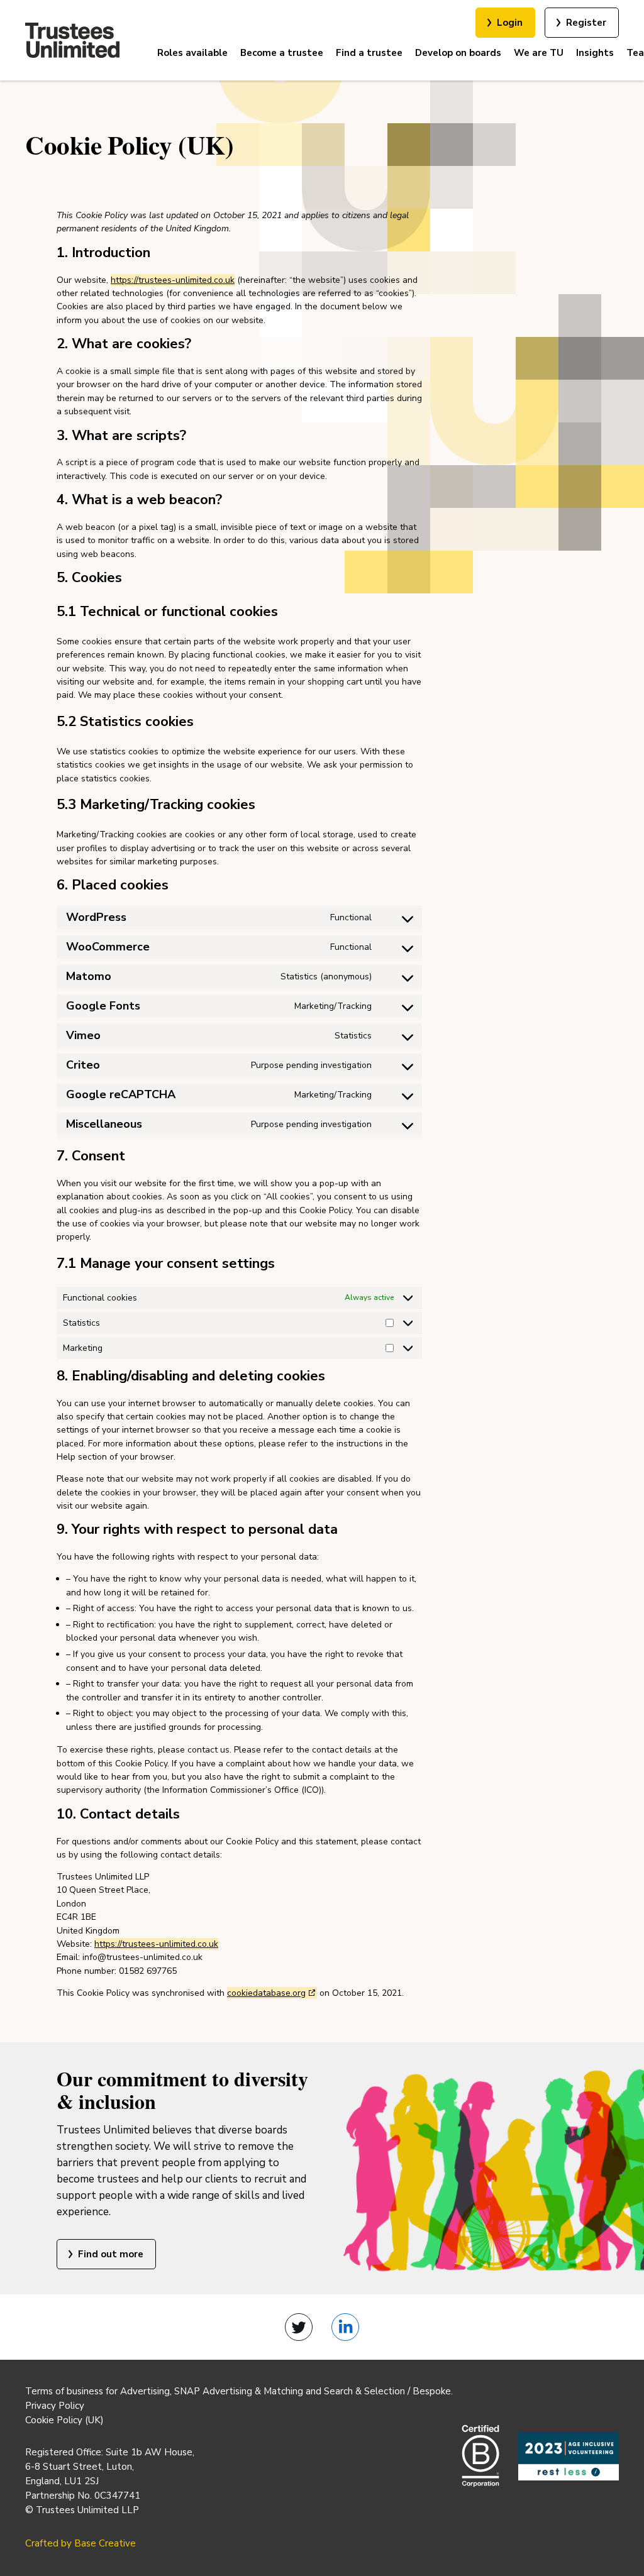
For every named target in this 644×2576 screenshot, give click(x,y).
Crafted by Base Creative (80, 2543)
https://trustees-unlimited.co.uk (173, 280)
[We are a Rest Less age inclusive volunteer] (569, 2456)
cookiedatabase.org (266, 1993)
